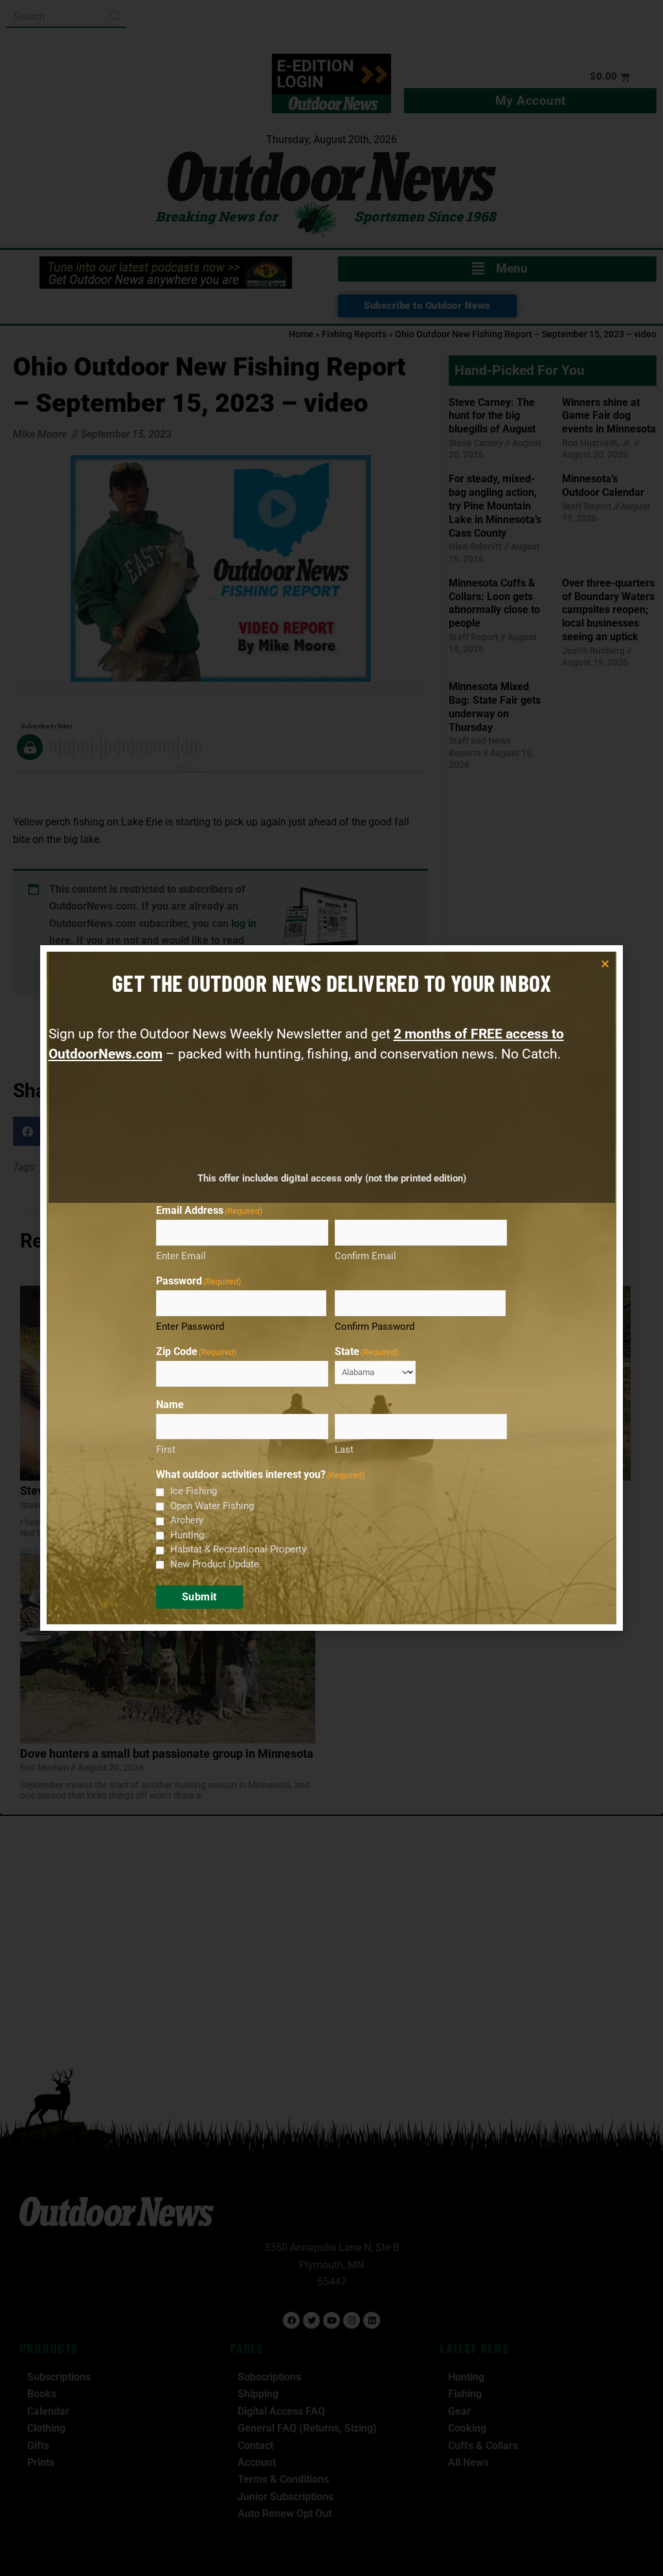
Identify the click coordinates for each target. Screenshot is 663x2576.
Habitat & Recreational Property (238, 1549)
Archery (187, 1520)
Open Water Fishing (212, 1506)
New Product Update (215, 1564)
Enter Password (190, 1327)
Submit (199, 1597)
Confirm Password (375, 1327)
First (166, 1450)
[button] (605, 964)
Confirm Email (365, 1256)
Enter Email (181, 1256)
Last (344, 1450)
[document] (331, 1288)
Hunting (187, 1535)
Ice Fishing (194, 1491)
